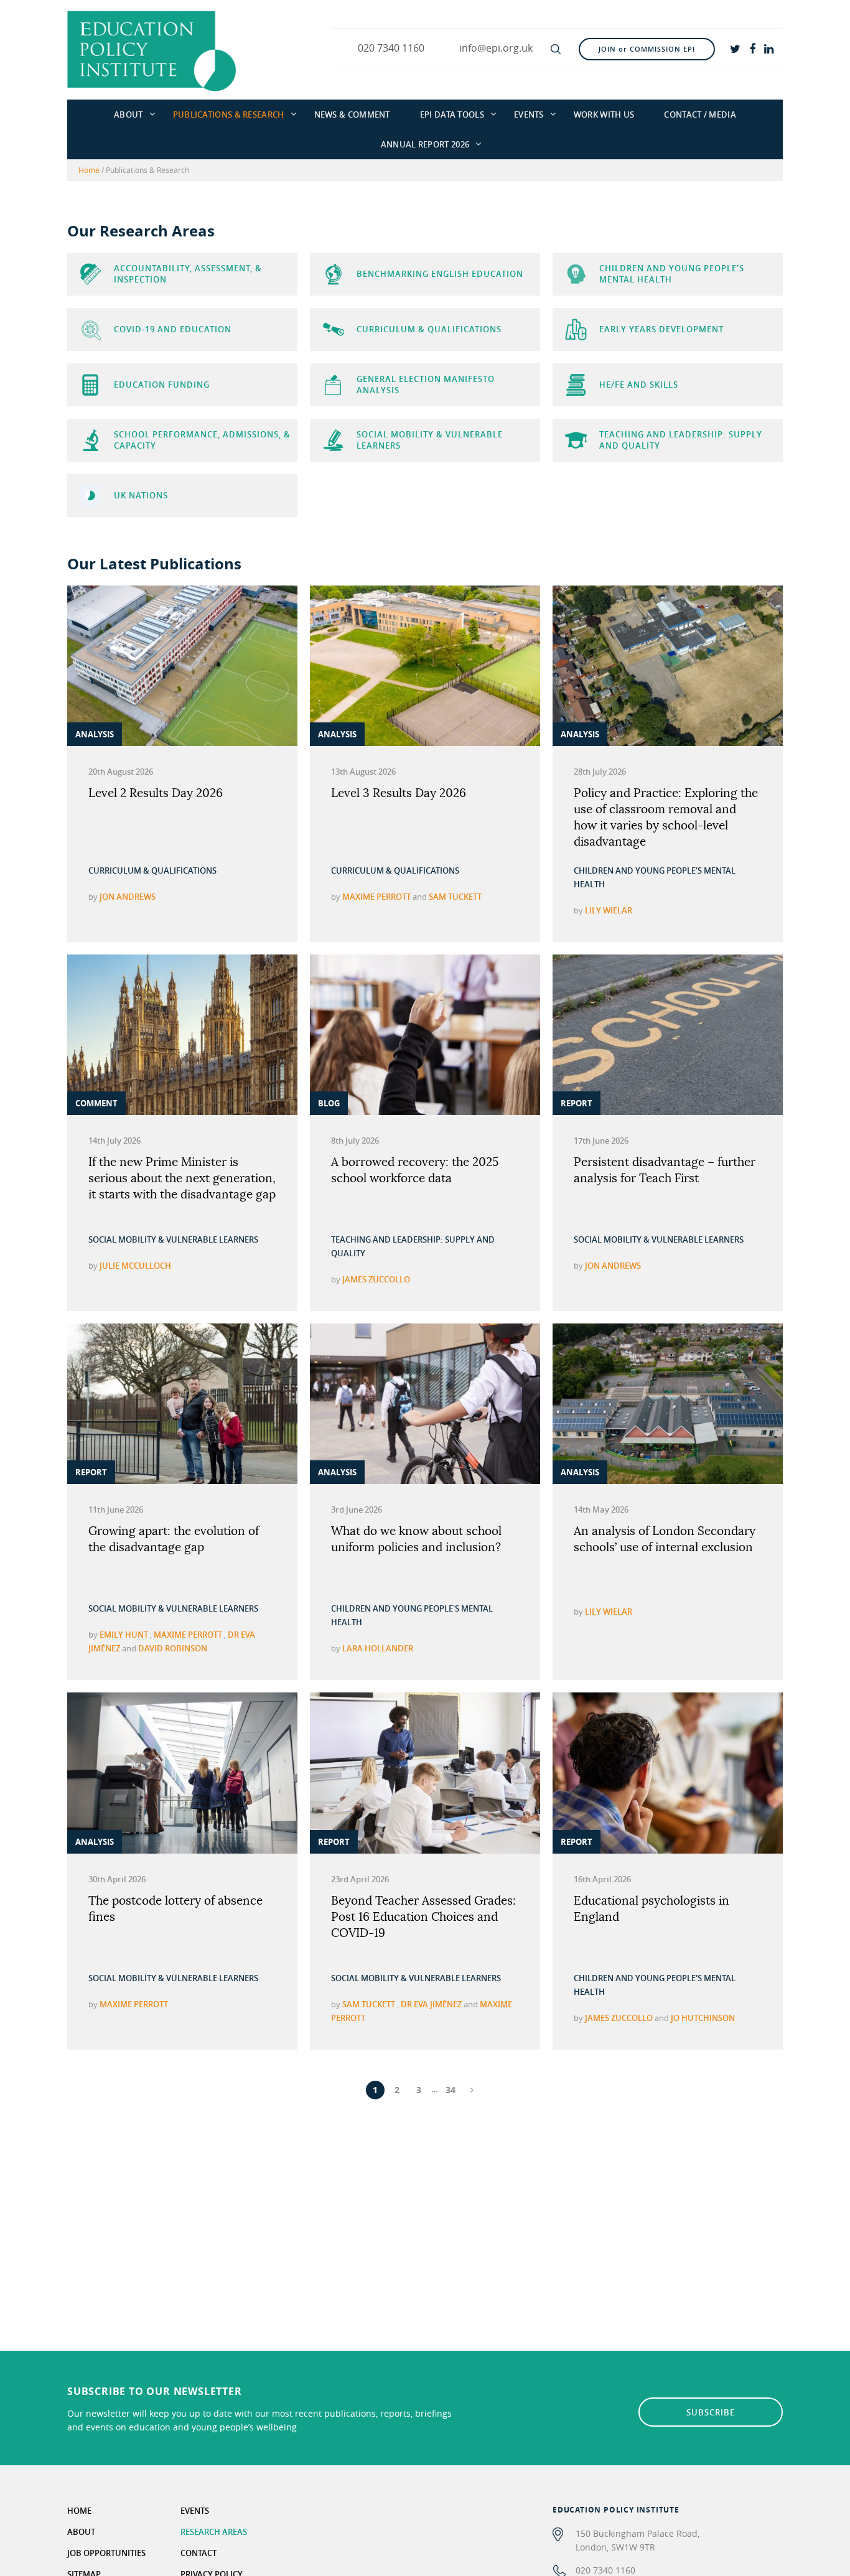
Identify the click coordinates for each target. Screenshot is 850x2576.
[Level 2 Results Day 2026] (182, 666)
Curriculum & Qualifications (152, 870)
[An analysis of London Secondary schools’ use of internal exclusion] (668, 1404)
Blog (329, 1103)
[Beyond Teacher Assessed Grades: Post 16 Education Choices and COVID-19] (425, 1773)
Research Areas (214, 2532)
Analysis (95, 734)
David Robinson (173, 1648)
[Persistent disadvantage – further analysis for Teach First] (668, 1035)
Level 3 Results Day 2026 (399, 794)
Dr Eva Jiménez (431, 2004)
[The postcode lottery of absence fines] (182, 1773)
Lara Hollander (378, 1648)
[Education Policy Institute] (152, 50)
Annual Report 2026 (425, 144)
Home (89, 170)
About (128, 114)
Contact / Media (700, 114)
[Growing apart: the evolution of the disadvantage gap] (182, 1404)
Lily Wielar (609, 910)
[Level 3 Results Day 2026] (425, 666)
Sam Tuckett (455, 897)
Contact (198, 2553)
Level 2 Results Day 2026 (156, 794)
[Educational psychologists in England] (668, 1773)
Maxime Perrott (376, 897)
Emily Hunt (124, 1635)
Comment (96, 1103)
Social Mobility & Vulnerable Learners (173, 1239)
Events (529, 114)
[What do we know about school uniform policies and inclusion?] (425, 1404)
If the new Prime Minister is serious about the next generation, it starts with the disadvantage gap (182, 1179)
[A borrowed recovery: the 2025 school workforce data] (425, 1035)
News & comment (352, 114)
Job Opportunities (106, 2553)
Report (577, 1103)
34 (451, 2090)
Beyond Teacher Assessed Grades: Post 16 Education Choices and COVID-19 (423, 1917)
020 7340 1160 (605, 2570)
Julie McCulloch (135, 1266)
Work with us (604, 114)
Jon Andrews (128, 897)
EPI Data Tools (452, 114)
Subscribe (711, 2412)
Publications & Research (229, 114)
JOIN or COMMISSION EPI (647, 49)
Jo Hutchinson (703, 2018)
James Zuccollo (376, 1279)
